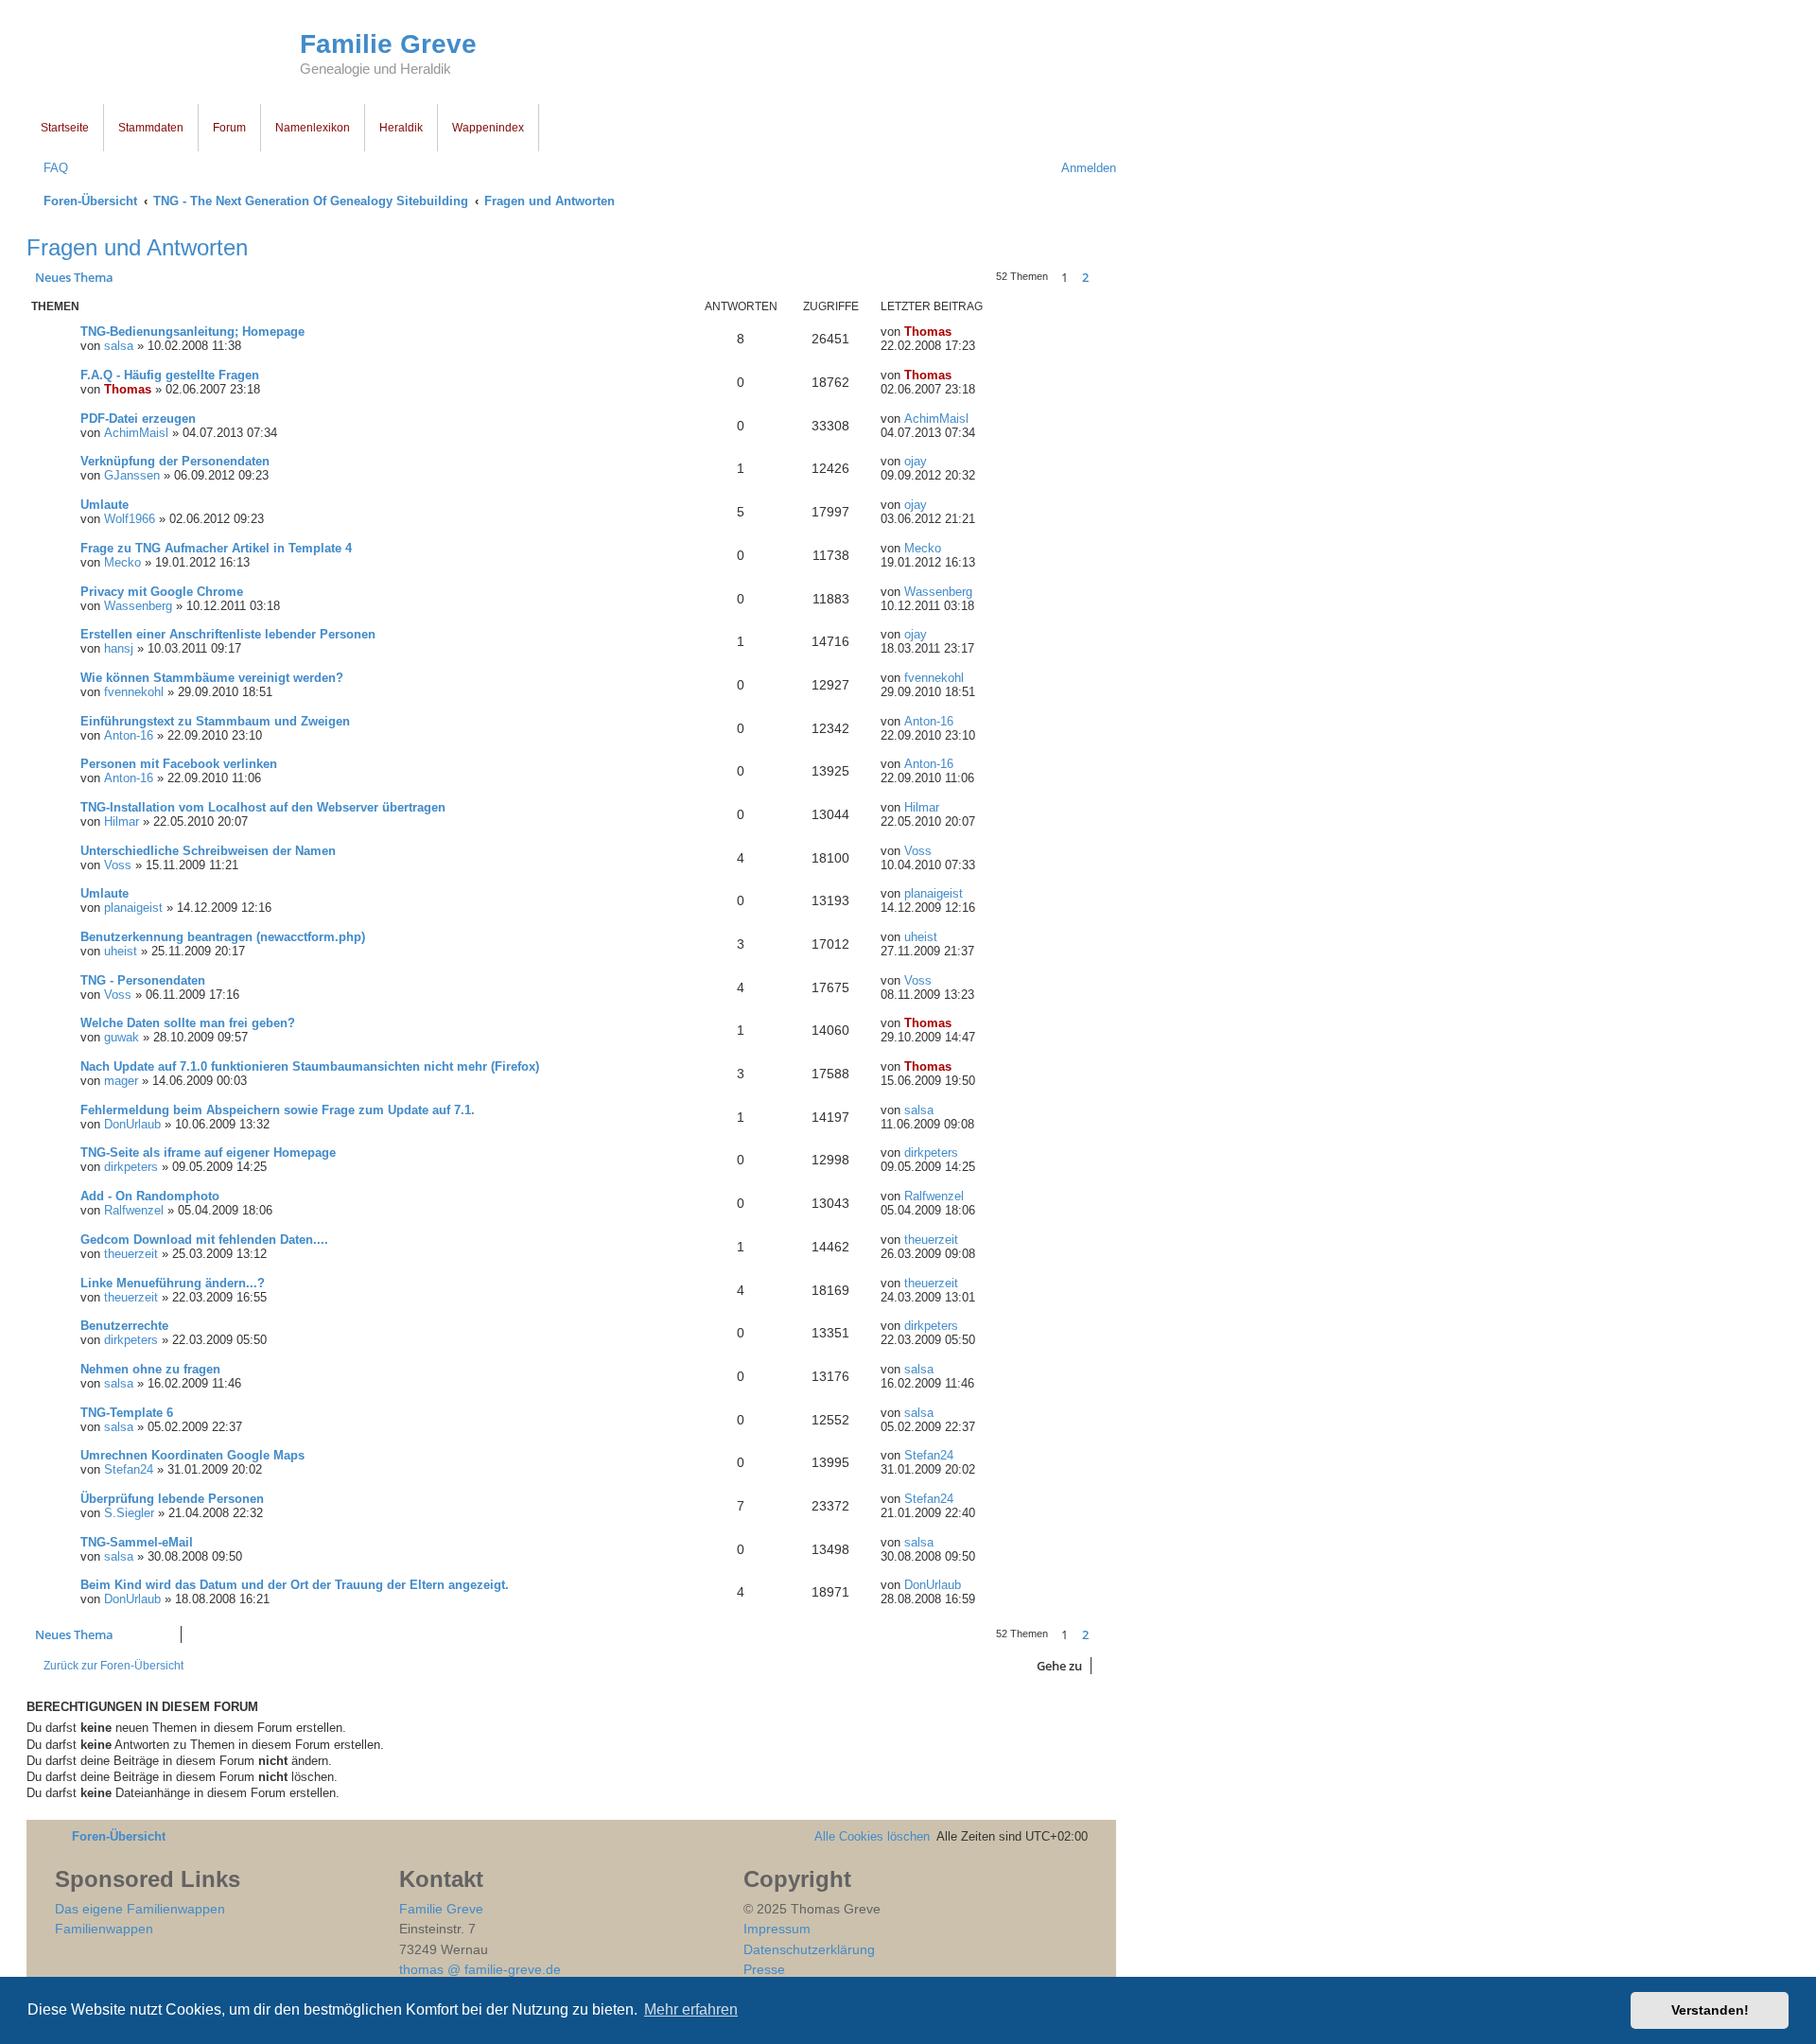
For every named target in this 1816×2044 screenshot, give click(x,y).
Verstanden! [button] (1710, 2010)
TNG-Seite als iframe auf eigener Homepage (208, 1153)
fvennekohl (134, 692)
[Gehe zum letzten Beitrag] (961, 332)
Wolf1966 (130, 519)
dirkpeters (131, 1167)
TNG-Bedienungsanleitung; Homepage (192, 332)
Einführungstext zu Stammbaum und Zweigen (215, 721)
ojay (916, 461)
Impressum (777, 1929)
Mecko (122, 562)
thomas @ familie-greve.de (480, 1969)
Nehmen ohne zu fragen (150, 1369)
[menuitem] (47, 168)
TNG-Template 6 (127, 1413)
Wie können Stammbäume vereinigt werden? (212, 678)
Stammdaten (151, 128)
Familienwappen (104, 1929)
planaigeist (133, 908)
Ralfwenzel (134, 1210)
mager (121, 1081)
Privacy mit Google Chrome (162, 592)
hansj (119, 648)
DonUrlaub (132, 1124)
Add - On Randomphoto (150, 1196)
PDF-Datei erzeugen (138, 419)
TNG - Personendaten (143, 980)
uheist (121, 951)
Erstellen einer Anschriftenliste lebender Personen (228, 634)
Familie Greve (388, 44)
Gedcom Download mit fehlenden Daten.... (204, 1240)
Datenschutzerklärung (809, 1949)
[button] (1107, 277)
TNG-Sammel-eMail (137, 1542)
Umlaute (105, 505)
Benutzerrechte (124, 1326)
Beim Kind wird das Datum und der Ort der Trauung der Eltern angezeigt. (295, 1585)
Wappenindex (488, 128)
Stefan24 (129, 1469)
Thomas (928, 332)
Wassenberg (138, 606)
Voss (118, 865)
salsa (119, 346)
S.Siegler (129, 1513)
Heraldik (401, 128)
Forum (229, 128)
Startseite (65, 128)
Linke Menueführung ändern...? (173, 1283)
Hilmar (122, 821)
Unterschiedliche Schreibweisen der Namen (208, 851)
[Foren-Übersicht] (163, 55)
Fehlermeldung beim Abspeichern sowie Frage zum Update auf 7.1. (278, 1110)
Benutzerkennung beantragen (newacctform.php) (223, 937)
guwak (122, 1037)
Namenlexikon (313, 128)
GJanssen (132, 475)
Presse (764, 1969)
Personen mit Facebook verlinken (179, 764)
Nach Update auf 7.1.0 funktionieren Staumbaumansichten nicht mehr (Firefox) (310, 1066)
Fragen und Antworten (137, 247)
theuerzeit (131, 1254)
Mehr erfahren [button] (691, 2009)
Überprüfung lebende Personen (172, 1499)
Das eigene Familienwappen (140, 1909)
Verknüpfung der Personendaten (175, 461)
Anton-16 (129, 735)
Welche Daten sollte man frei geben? (188, 1023)
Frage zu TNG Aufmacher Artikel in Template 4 (216, 548)
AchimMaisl (136, 433)
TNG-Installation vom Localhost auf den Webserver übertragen (263, 807)
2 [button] (1085, 277)
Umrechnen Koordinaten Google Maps (192, 1455)
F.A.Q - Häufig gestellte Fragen (170, 375)
